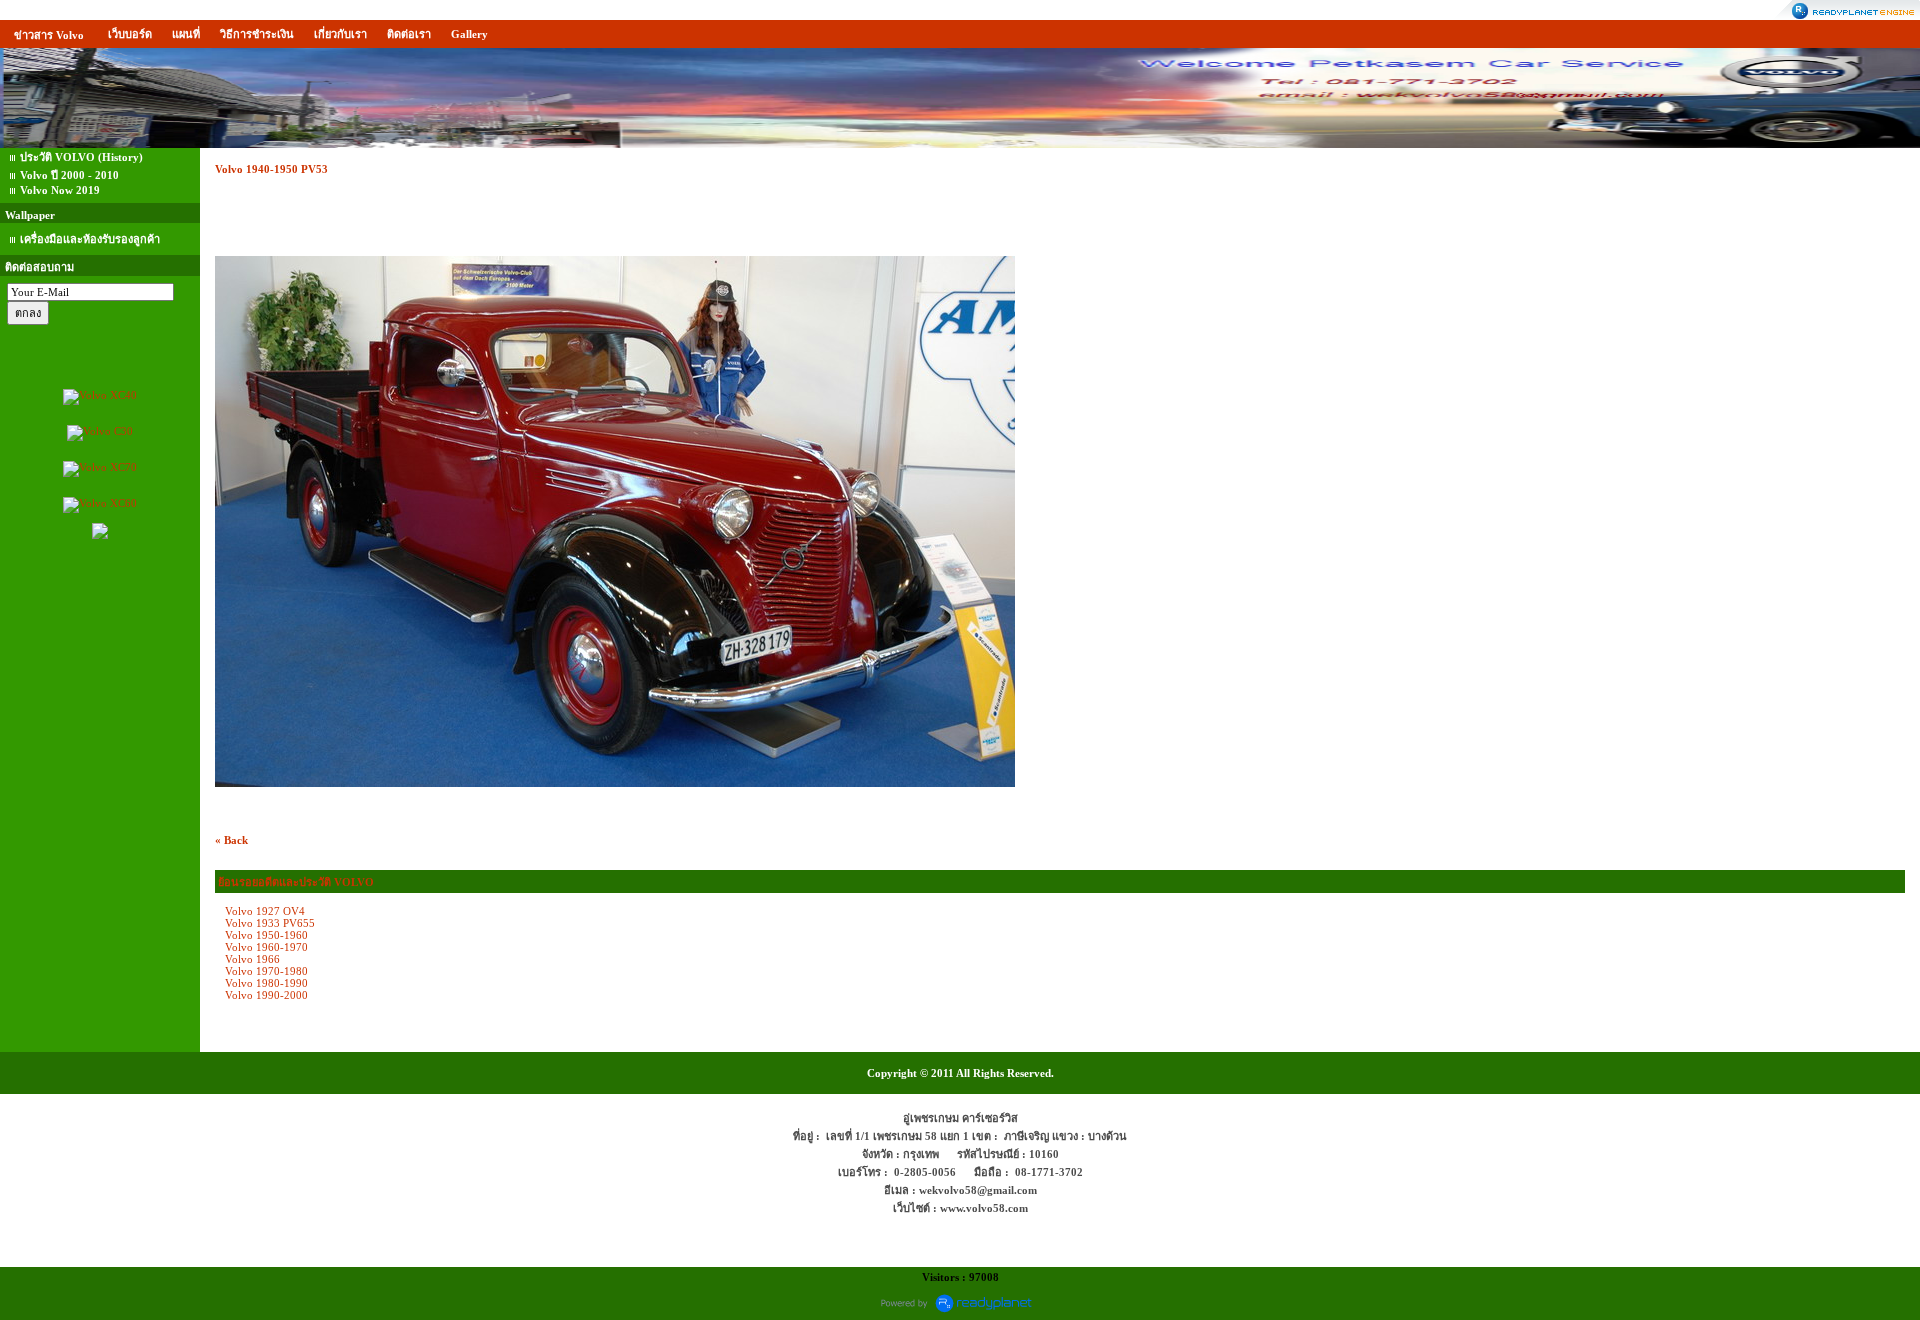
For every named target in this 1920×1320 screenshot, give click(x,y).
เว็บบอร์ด (130, 34)
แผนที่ (186, 34)
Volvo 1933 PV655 (270, 923)
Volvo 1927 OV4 (265, 911)
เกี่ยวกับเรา (340, 34)
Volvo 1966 (252, 959)
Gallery (469, 34)
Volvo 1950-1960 (266, 935)
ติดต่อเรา (409, 34)
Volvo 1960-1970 (266, 947)
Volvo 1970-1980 (266, 971)
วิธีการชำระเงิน (257, 34)
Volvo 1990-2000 (266, 995)
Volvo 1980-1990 (266, 983)
